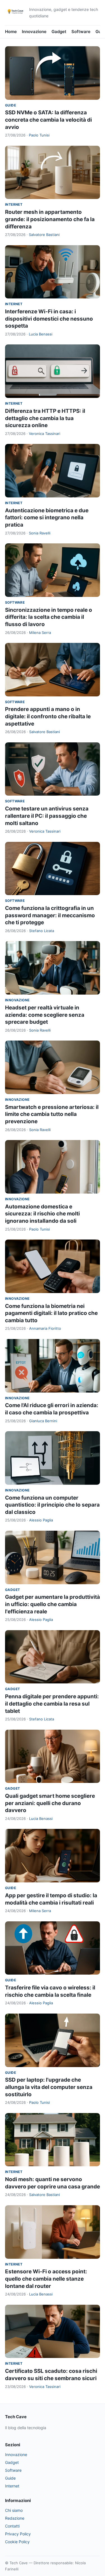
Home (11, 32)
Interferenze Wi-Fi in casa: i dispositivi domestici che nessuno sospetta (49, 319)
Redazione (15, 2518)
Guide (11, 105)
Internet (14, 204)
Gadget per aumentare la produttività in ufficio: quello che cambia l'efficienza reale (53, 1604)
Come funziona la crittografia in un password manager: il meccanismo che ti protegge (50, 915)
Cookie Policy (17, 2542)
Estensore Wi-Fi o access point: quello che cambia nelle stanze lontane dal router (46, 2279)
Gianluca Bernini (43, 1421)
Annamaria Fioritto (45, 1328)
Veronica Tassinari (45, 434)
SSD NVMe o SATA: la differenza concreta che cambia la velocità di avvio (48, 120)
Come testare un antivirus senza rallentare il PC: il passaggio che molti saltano (47, 816)
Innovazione (34, 32)
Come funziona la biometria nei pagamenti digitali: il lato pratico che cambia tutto (51, 1313)
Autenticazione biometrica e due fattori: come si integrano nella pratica (47, 518)
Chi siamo (14, 2510)
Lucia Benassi (41, 334)
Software (81, 32)
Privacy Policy (18, 2534)
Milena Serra (40, 633)
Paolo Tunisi (39, 135)
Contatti (12, 2526)
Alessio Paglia (41, 1520)
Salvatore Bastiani (44, 235)
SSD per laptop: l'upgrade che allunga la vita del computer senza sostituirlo (49, 2087)
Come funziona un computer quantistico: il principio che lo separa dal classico (52, 1505)
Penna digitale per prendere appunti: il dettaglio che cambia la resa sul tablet (52, 1704)
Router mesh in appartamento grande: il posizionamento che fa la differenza (50, 219)
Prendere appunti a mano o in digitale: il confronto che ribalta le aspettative (48, 716)
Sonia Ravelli (40, 533)
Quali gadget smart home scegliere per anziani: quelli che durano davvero (50, 1803)
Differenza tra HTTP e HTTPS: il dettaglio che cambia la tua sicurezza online (45, 418)
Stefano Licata (42, 931)
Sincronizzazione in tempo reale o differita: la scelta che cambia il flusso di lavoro (49, 617)
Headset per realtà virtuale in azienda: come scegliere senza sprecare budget (45, 1015)
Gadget (59, 32)
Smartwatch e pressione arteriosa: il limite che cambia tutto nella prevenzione (52, 1114)
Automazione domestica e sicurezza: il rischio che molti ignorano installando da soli (42, 1214)
